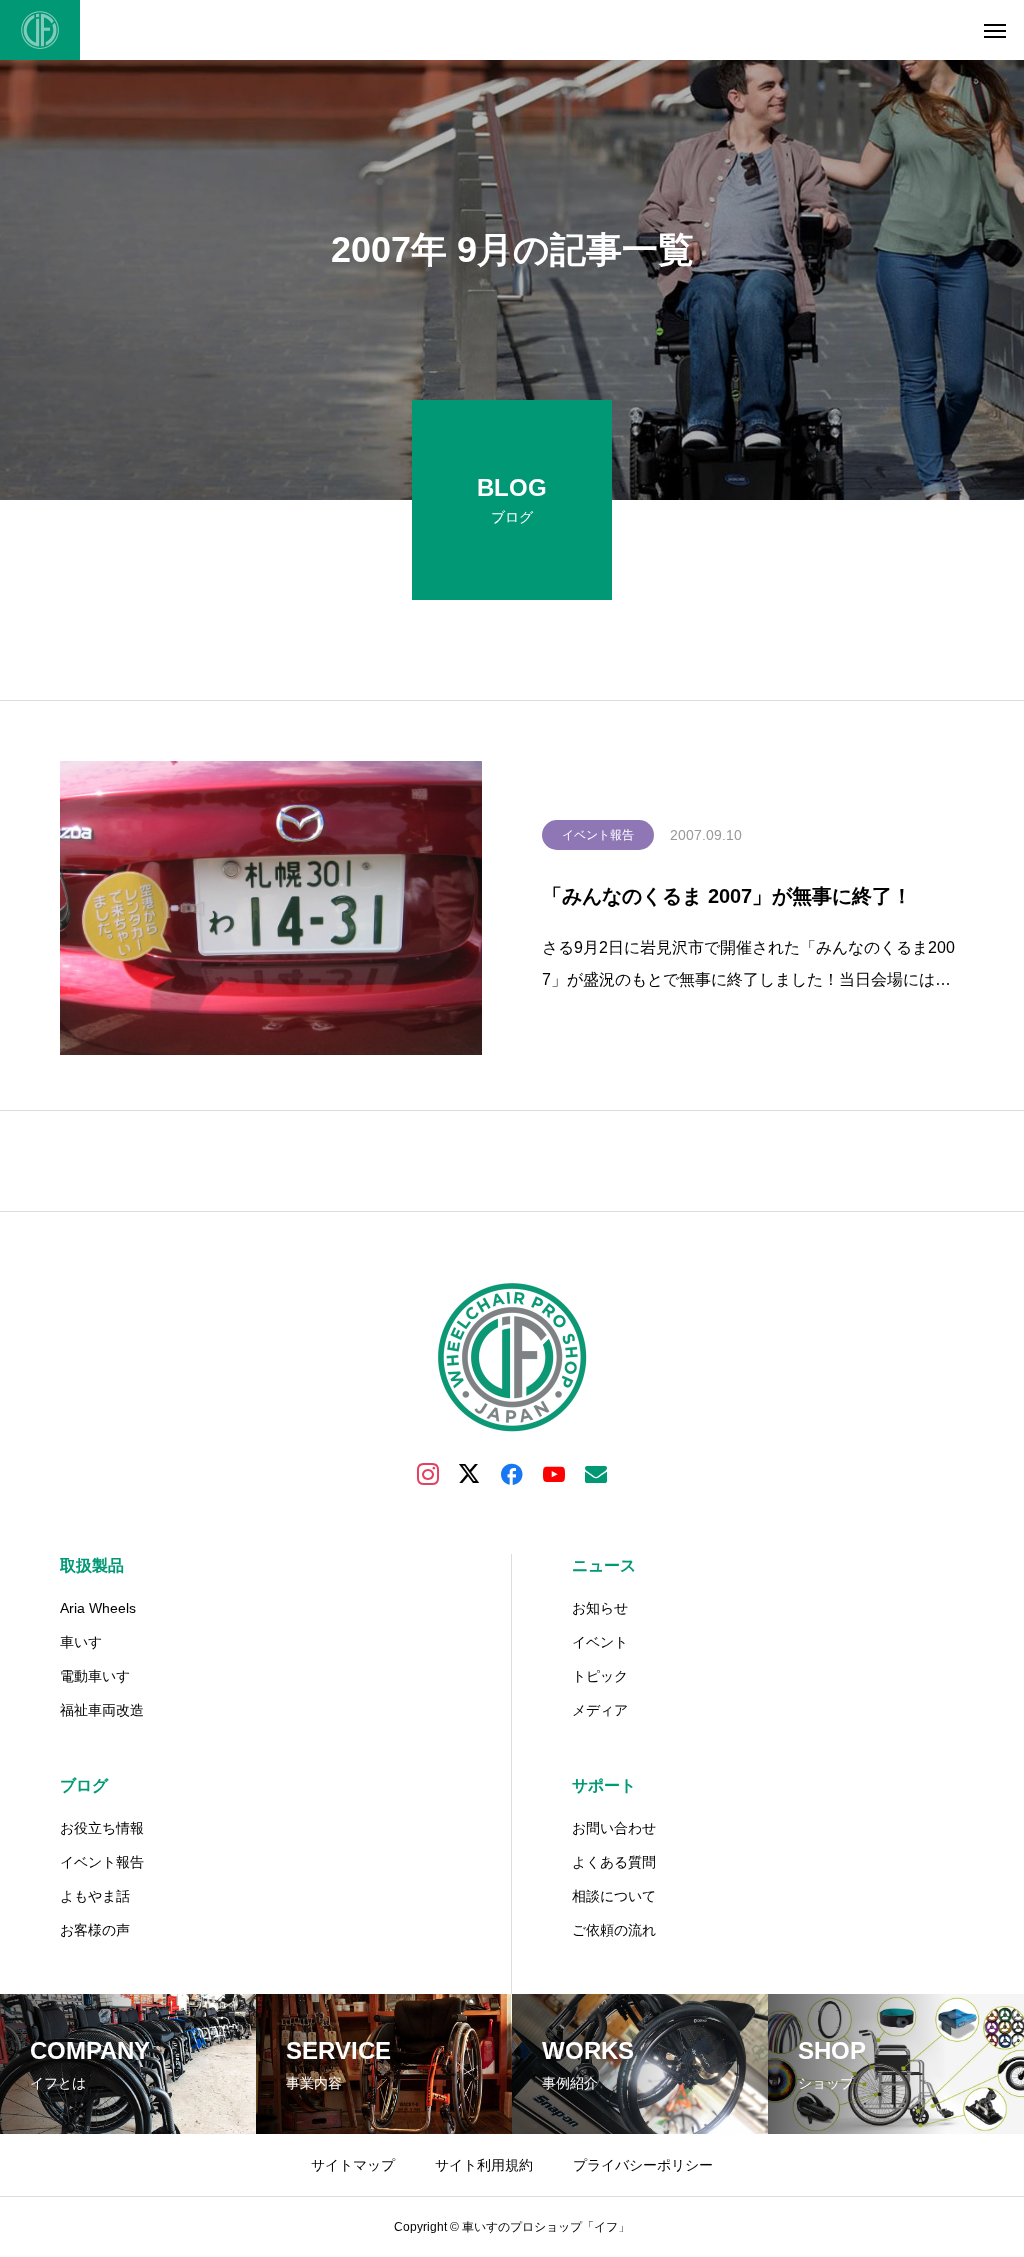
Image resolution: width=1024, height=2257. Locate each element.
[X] (470, 1473)
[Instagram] (428, 1473)
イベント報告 (598, 835)
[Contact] (596, 1473)
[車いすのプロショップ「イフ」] (40, 30)
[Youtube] (554, 1473)
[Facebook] (512, 1473)
